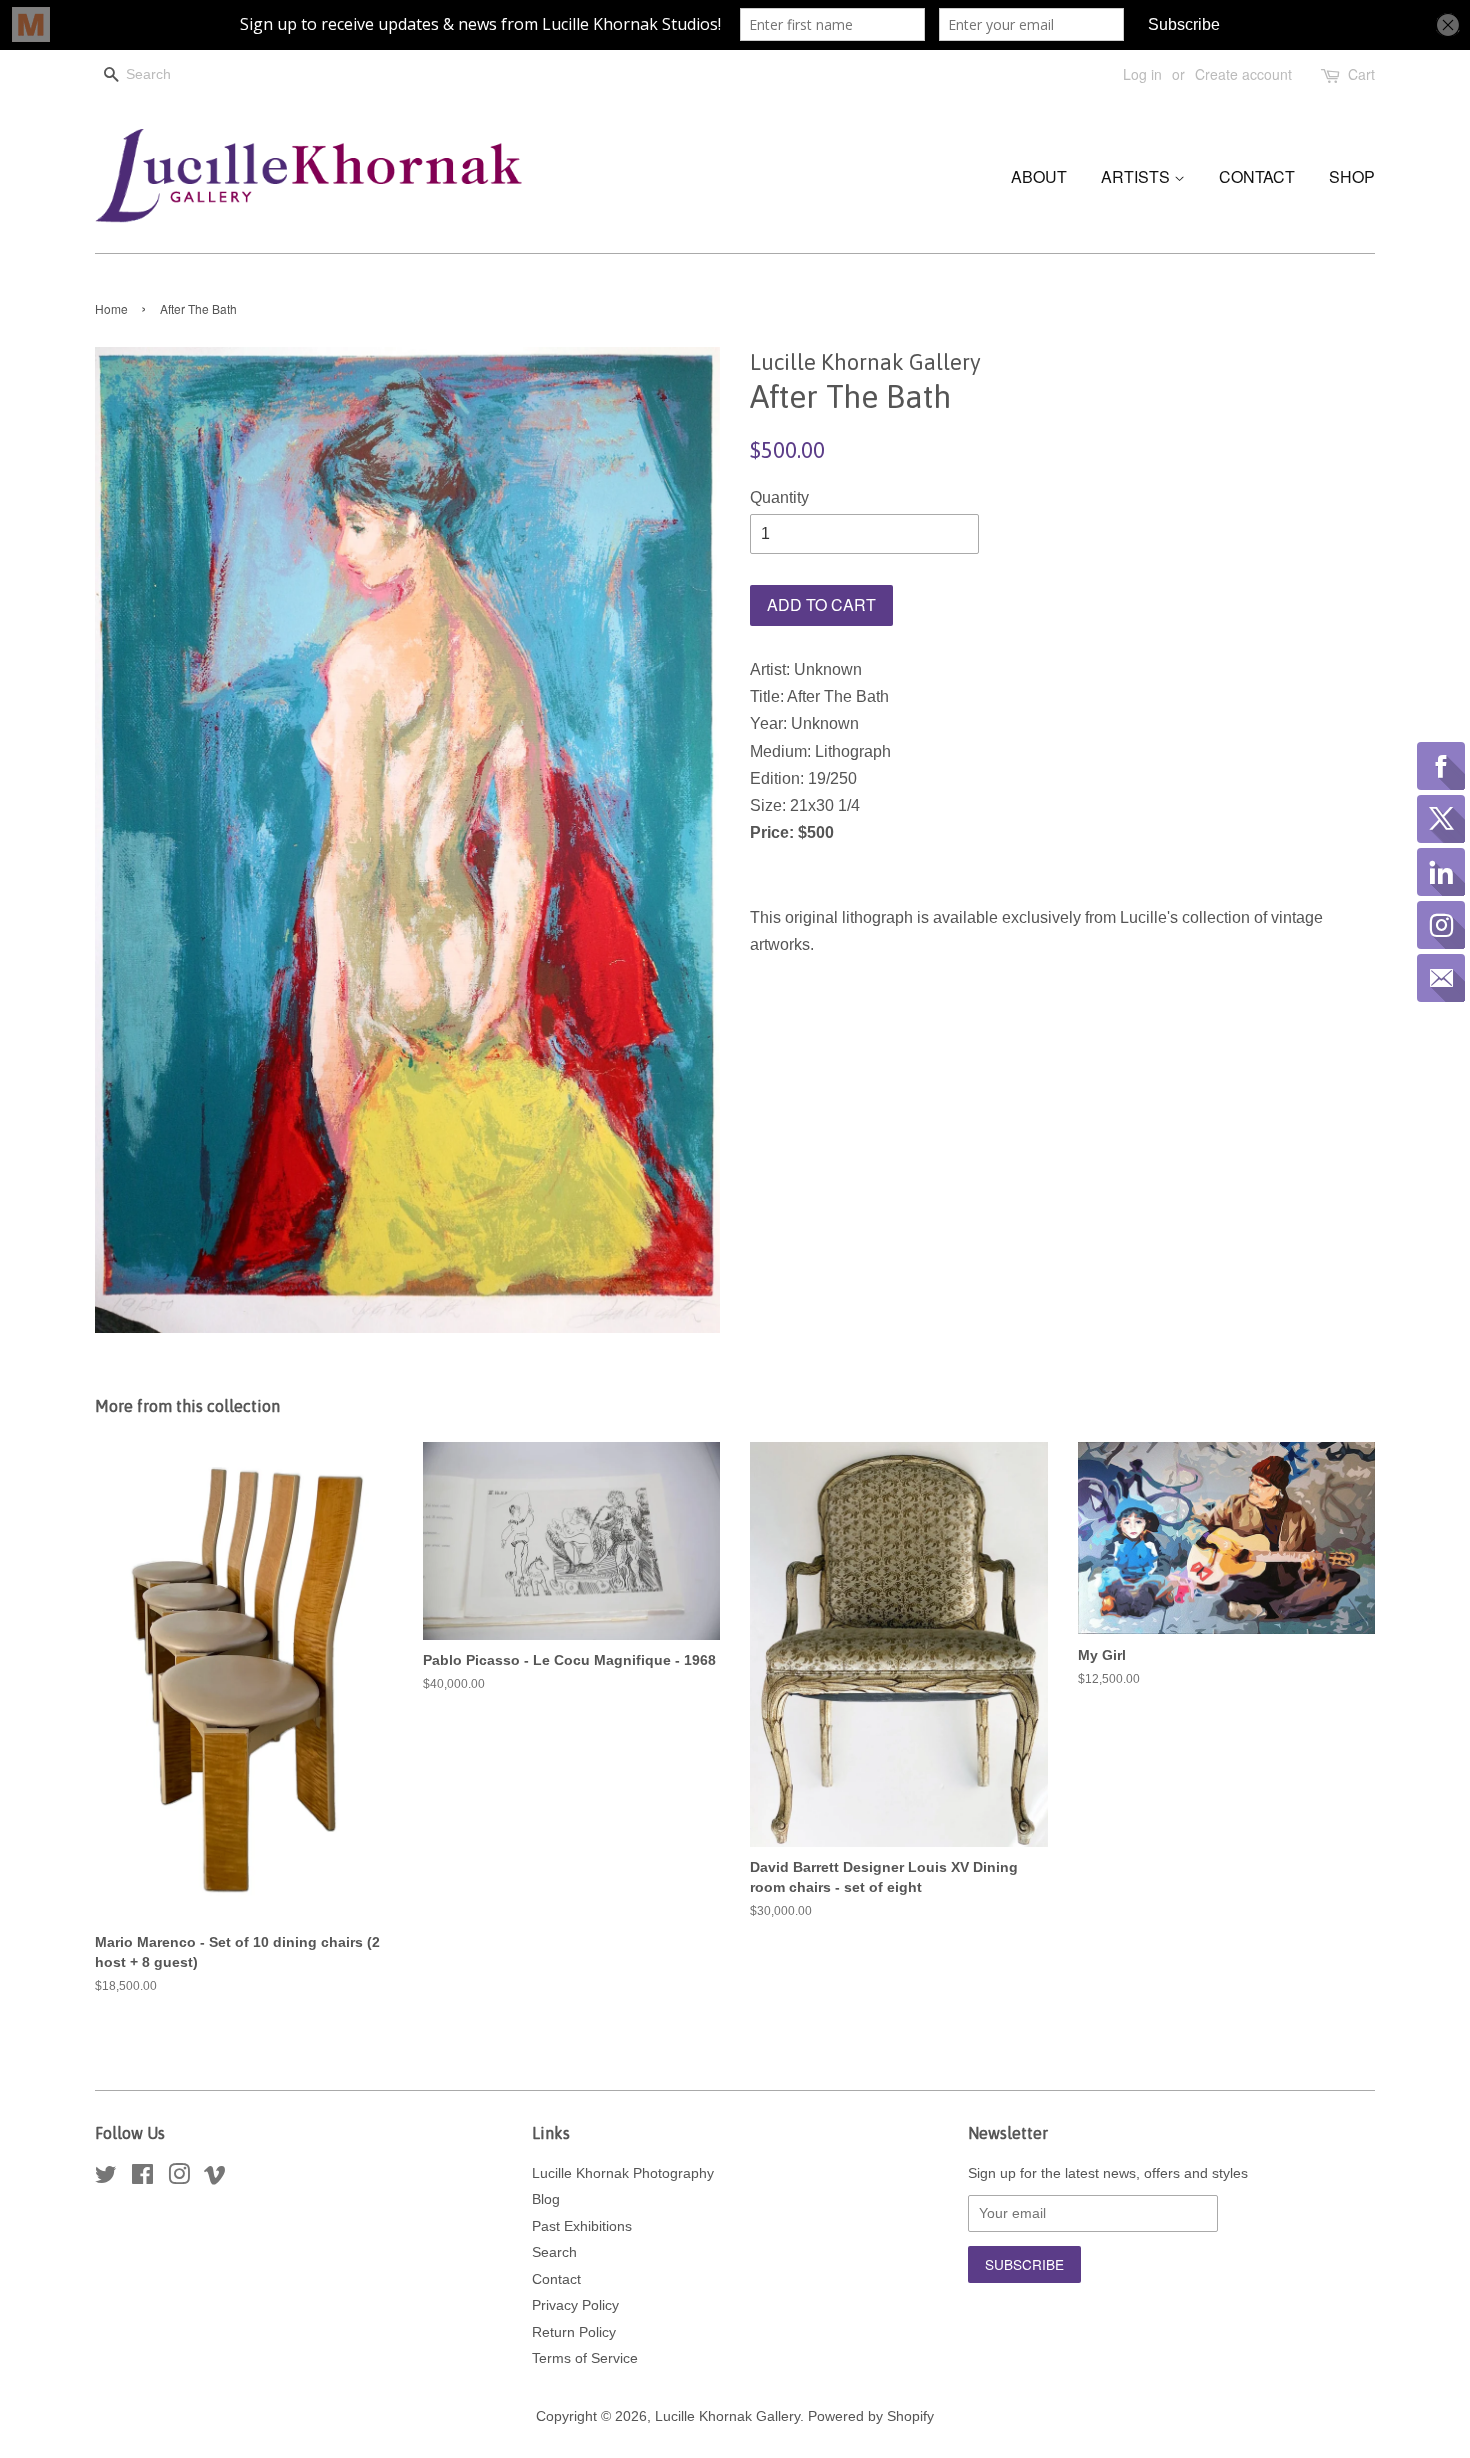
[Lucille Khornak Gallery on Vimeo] (215, 2178)
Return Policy (574, 2332)
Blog (546, 2199)
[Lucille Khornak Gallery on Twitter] (106, 2178)
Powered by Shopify (871, 2416)
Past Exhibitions (582, 2226)
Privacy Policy (575, 2305)
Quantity (779, 497)
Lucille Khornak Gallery (727, 2416)
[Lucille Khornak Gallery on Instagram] (179, 2178)
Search (554, 2252)
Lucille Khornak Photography (623, 2173)
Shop (1352, 176)
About (1039, 176)
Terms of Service (585, 2358)
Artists (1137, 176)
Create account (1243, 74)
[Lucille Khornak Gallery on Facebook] (142, 2178)
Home (111, 308)
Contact (1257, 176)
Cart (1361, 74)
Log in (1142, 74)
